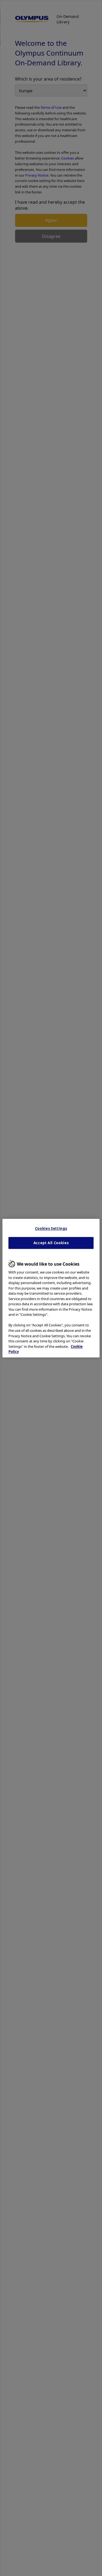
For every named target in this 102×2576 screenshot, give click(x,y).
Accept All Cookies (51, 1243)
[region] (51, 1288)
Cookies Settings (51, 1228)
